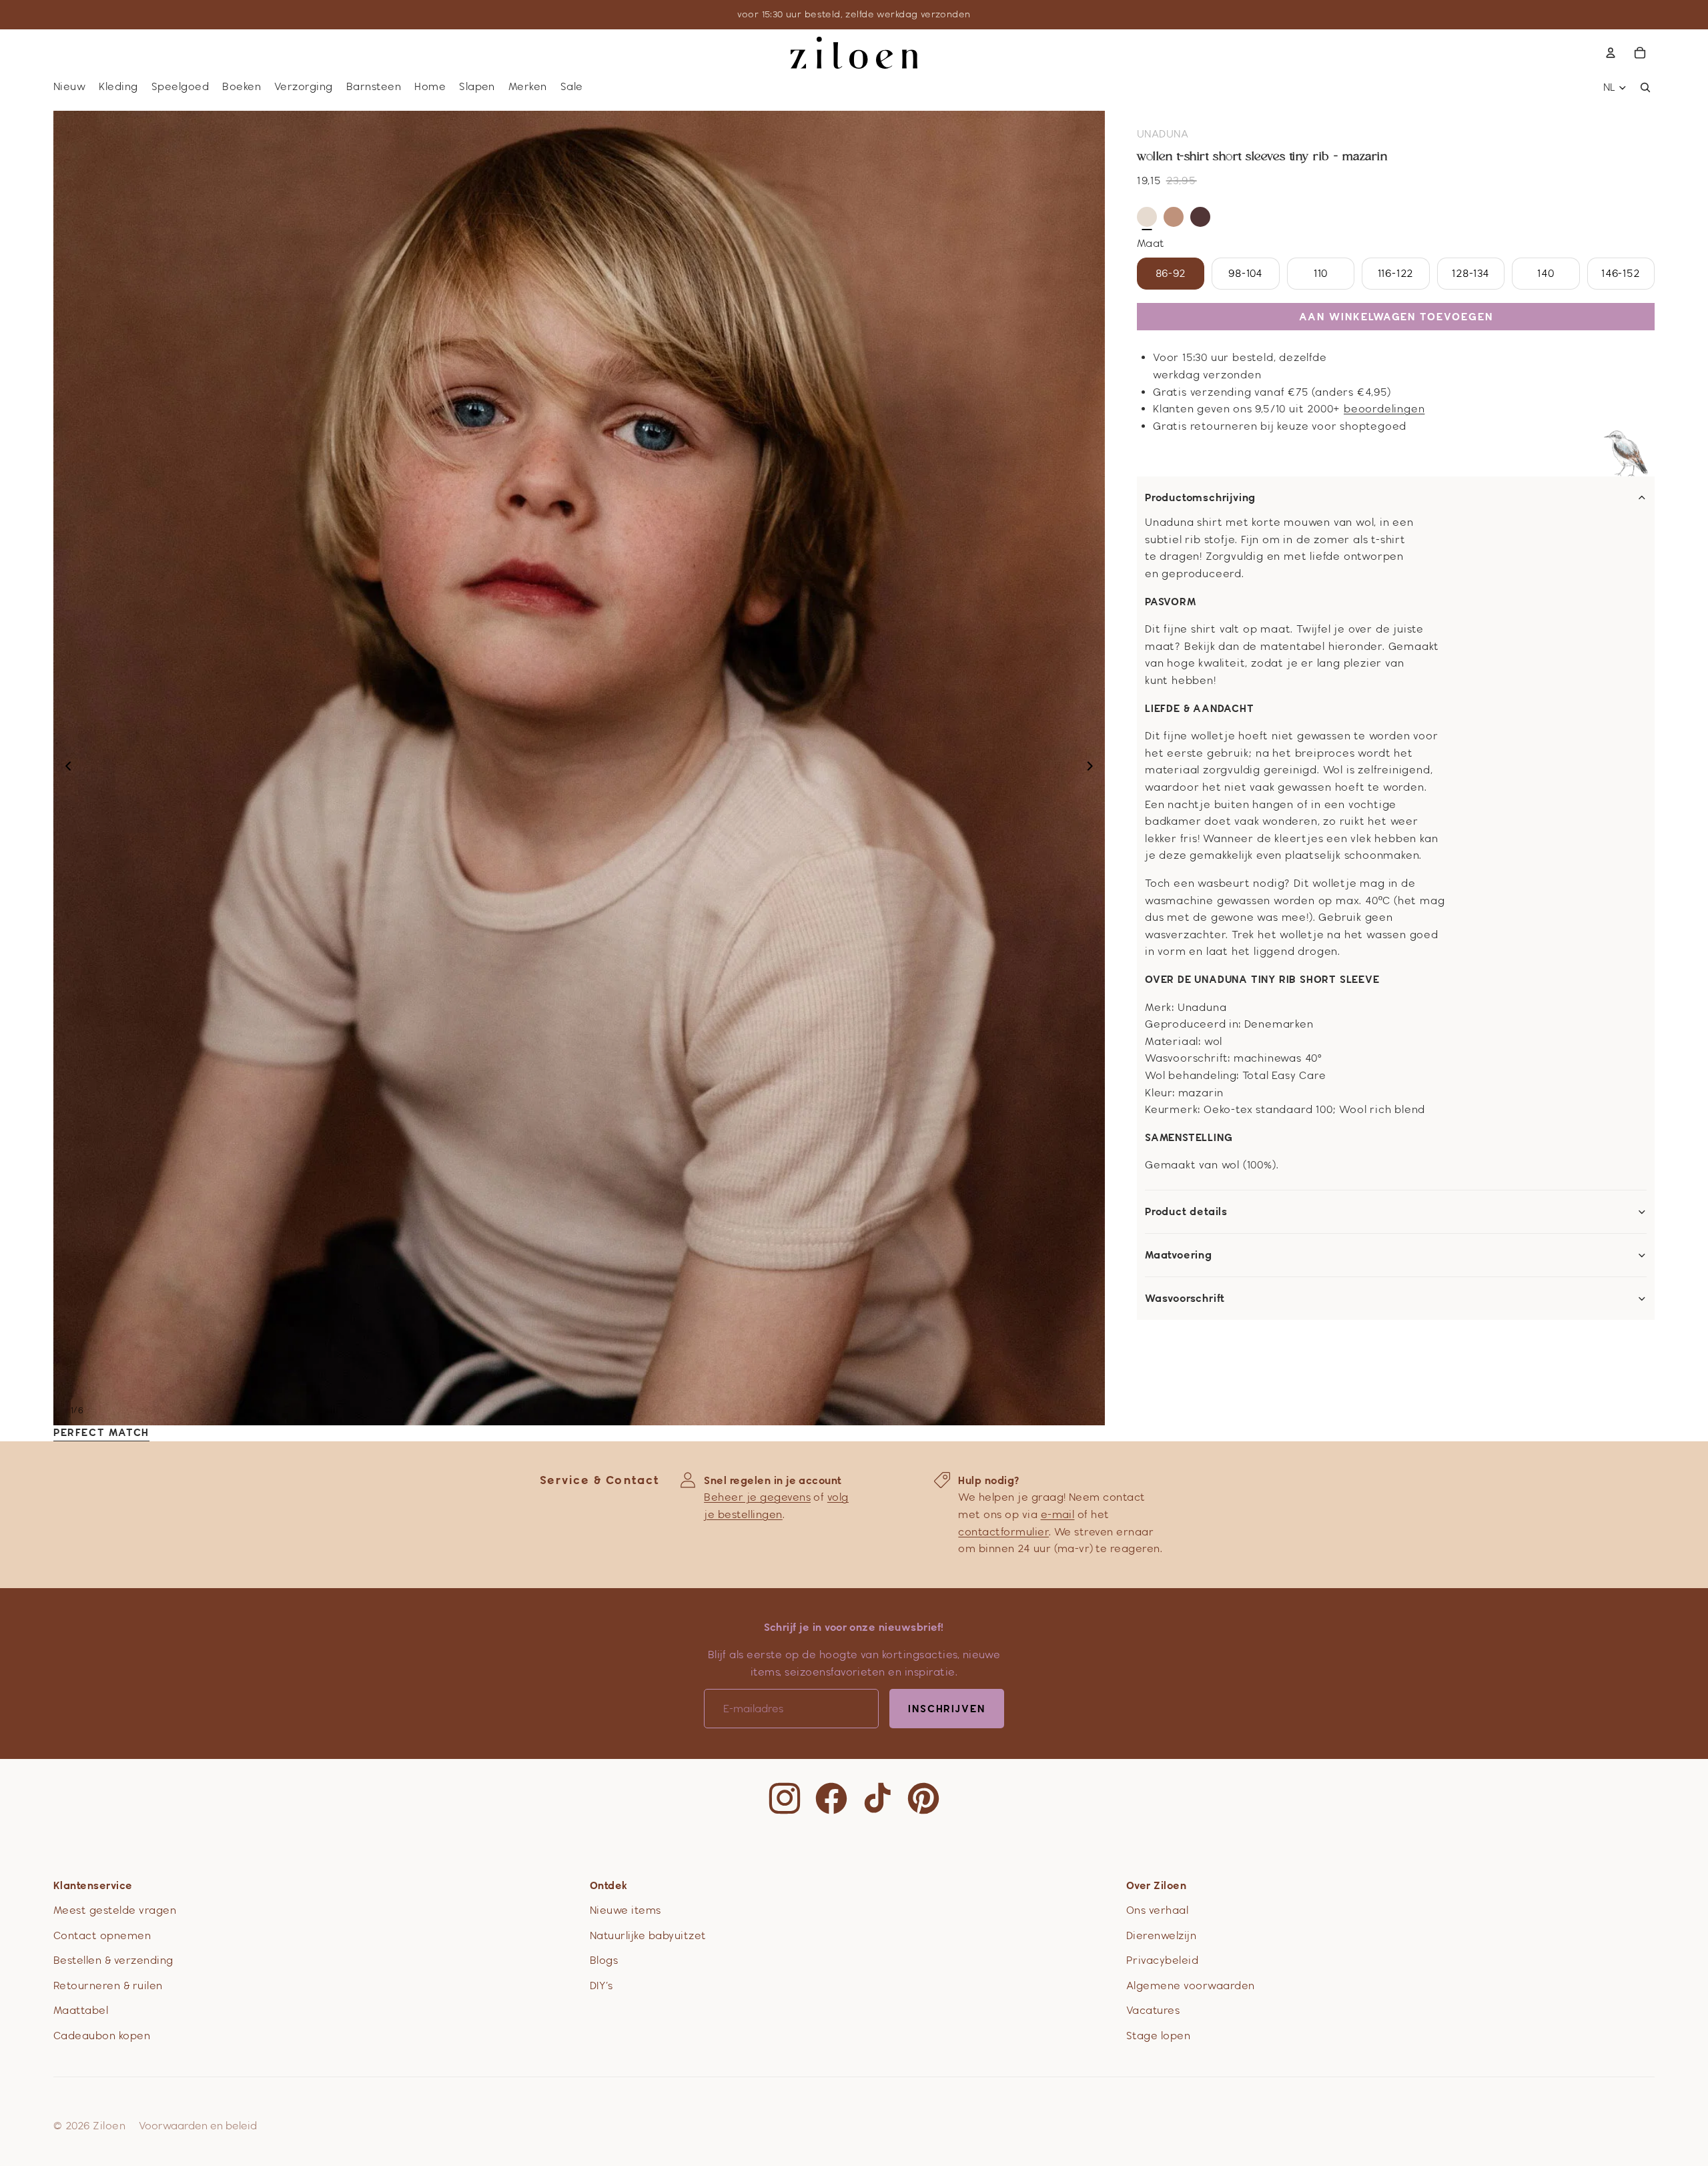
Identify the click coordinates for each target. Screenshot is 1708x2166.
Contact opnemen (102, 1935)
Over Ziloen (1156, 1885)
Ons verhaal (1157, 1910)
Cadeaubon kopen (102, 2036)
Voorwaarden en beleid (198, 2126)
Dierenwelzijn (1161, 1935)
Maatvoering (1179, 1255)
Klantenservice (93, 1885)
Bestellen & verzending (113, 1960)
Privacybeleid (1162, 1960)
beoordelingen (1384, 409)
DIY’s (601, 1985)
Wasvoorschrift (1185, 1299)
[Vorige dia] (64, 768)
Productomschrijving (1200, 498)
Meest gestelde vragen (115, 1910)
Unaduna (1163, 134)
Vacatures (1153, 2010)
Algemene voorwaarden (1191, 1985)
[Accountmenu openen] (1611, 53)
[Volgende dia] (1094, 768)
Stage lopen (1158, 2036)
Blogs (604, 1960)
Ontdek (609, 1885)
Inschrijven (947, 1709)
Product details (1186, 1212)
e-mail (1058, 1514)
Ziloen (109, 2126)
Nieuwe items (625, 1910)
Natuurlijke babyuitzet (648, 1935)
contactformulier (1003, 1532)
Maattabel (81, 2010)
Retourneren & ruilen (108, 1985)
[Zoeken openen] (1645, 87)
